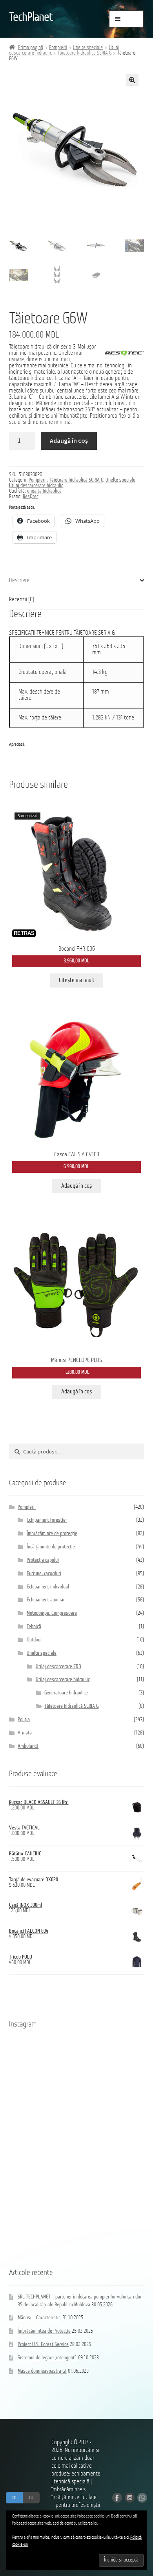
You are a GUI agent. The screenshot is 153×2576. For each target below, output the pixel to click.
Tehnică (34, 1627)
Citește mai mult (77, 980)
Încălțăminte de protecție (51, 1547)
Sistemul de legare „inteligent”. (47, 2358)
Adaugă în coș (69, 440)
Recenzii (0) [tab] (22, 600)
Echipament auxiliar (46, 1600)
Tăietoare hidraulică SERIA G (85, 53)
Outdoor (34, 1640)
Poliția (24, 1720)
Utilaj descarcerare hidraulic (36, 486)
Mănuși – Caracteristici (40, 2318)
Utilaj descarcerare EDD (58, 1667)
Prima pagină (31, 48)
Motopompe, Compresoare (52, 1613)
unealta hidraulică (44, 491)
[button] (132, 80)
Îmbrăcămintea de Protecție (44, 2331)
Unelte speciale (88, 48)
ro (14, 2497)
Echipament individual (48, 1587)
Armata (25, 1733)
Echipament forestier (47, 1520)
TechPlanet (31, 18)
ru (31, 2497)
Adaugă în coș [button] (76, 1186)
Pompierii (58, 48)
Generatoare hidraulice (66, 1693)
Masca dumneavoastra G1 (42, 2371)
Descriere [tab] (19, 581)
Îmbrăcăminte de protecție (52, 1534)
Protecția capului (43, 1560)
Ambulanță (28, 1746)
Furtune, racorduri (44, 1574)
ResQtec (31, 497)
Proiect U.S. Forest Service (43, 2345)
